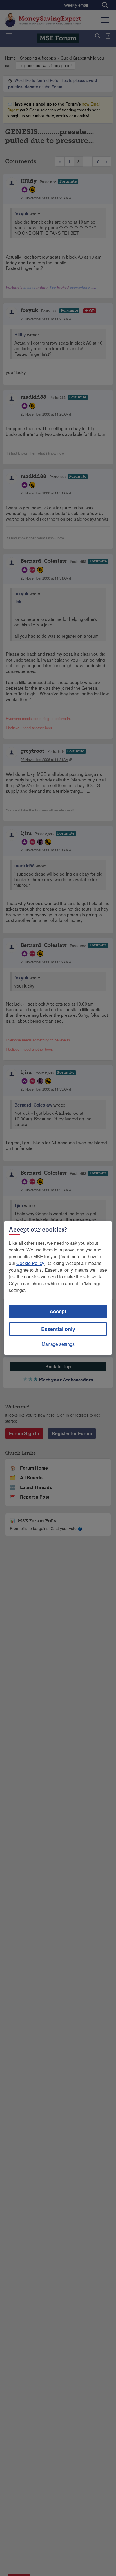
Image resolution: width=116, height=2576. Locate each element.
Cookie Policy (30, 1263)
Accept (58, 1311)
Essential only (58, 1329)
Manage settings (58, 1344)
